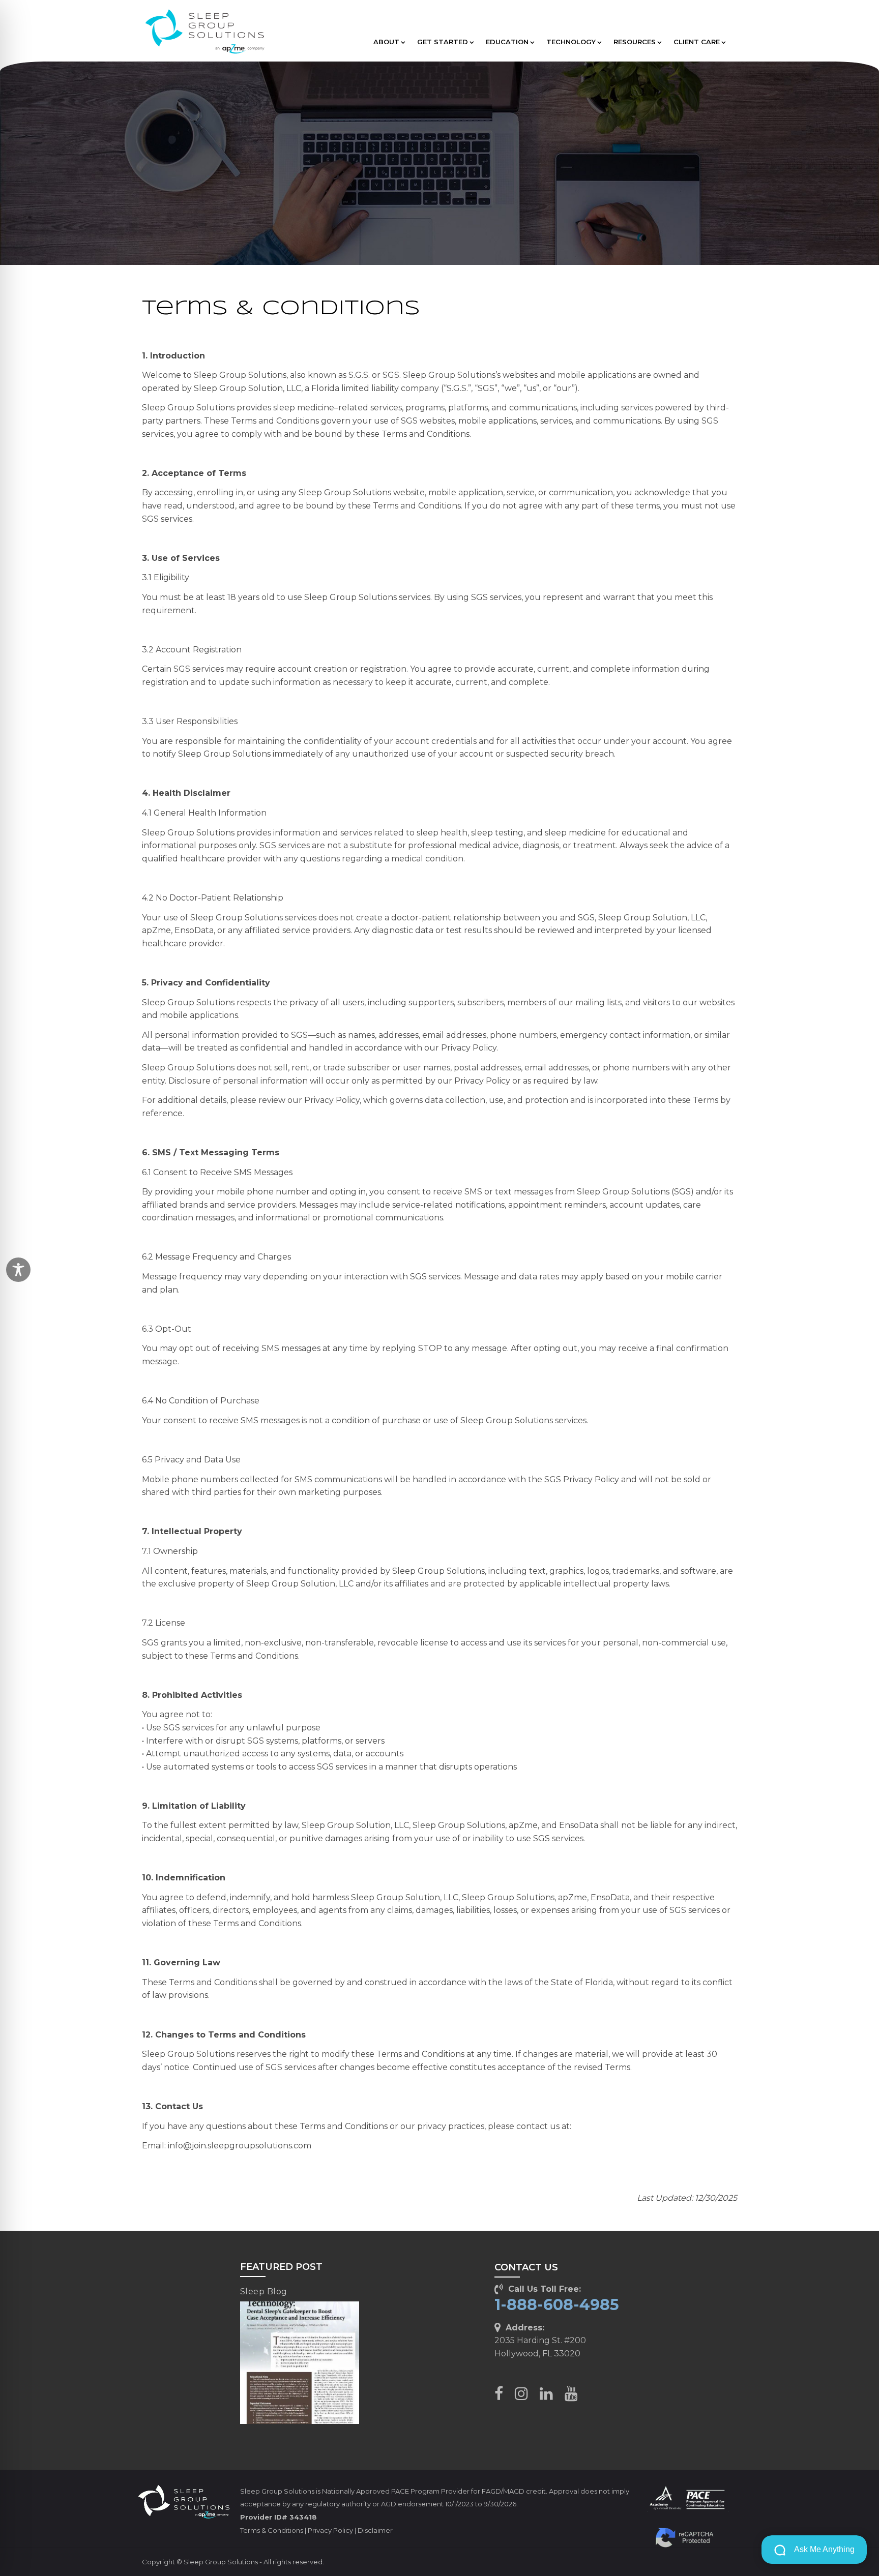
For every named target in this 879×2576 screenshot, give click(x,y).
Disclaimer (375, 2530)
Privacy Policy (330, 2530)
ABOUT (386, 42)
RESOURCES (635, 42)
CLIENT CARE (697, 42)
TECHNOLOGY (571, 42)
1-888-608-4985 (557, 2305)
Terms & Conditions (272, 2530)
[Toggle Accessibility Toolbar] (18, 1270)
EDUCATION (507, 42)
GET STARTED (443, 42)
